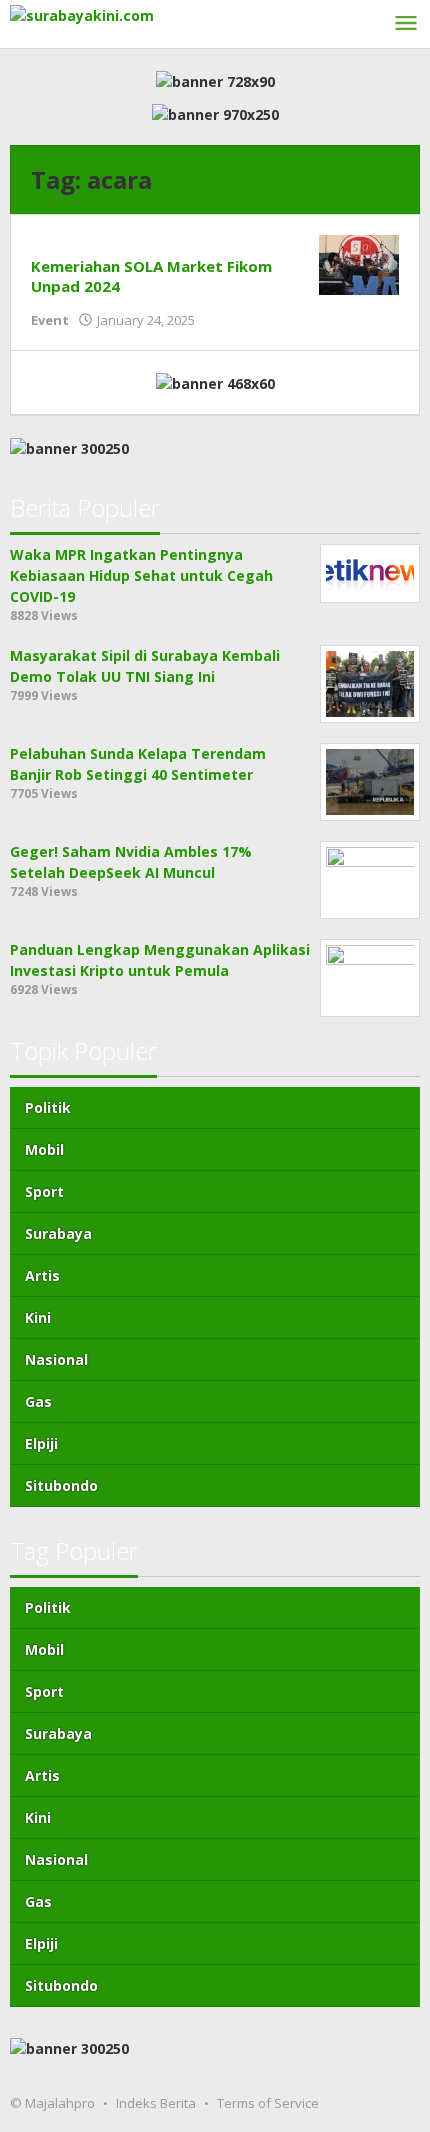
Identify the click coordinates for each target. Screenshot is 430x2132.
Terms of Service (268, 2103)
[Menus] (406, 24)
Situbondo (61, 1485)
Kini (38, 1317)
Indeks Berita (156, 2103)
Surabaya (58, 1233)
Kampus (60, 245)
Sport (44, 1191)
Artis (42, 1275)
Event (50, 320)
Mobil (44, 1149)
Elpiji (41, 1443)
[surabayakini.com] (82, 13)
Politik (48, 1107)
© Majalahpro (52, 2103)
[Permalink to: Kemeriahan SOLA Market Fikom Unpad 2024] (359, 262)
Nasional (56, 1359)
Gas (38, 1401)
